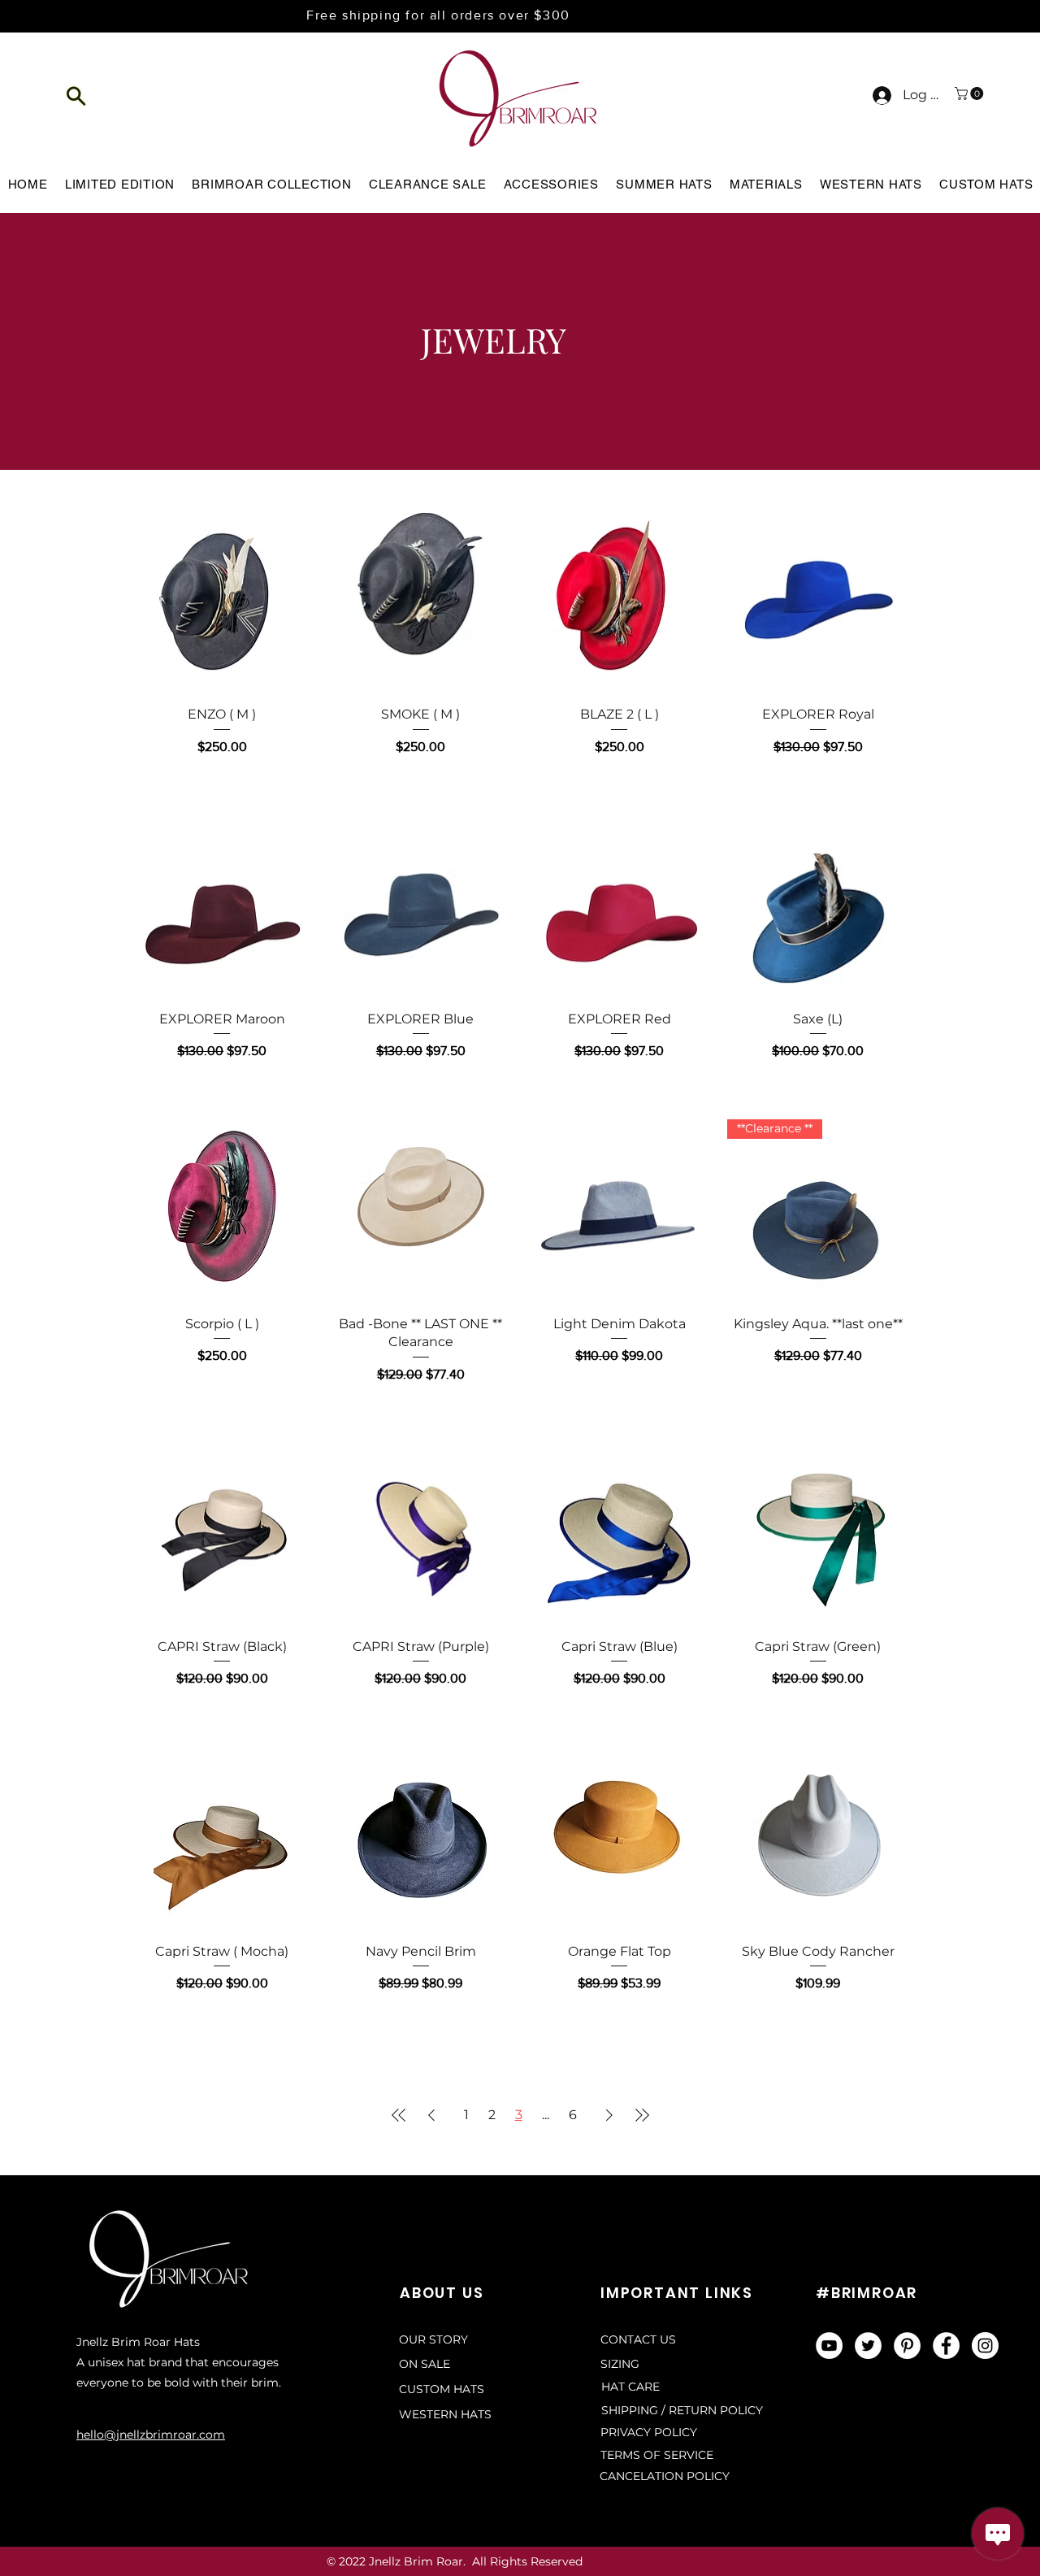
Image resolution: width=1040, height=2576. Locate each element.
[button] (77, 96)
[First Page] (399, 2115)
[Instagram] (985, 2346)
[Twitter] (868, 2346)
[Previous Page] (431, 2115)
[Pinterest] (907, 2346)
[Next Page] (609, 2115)
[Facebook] (946, 2346)
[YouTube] (829, 2346)
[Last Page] (642, 2115)
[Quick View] (222, 602)
